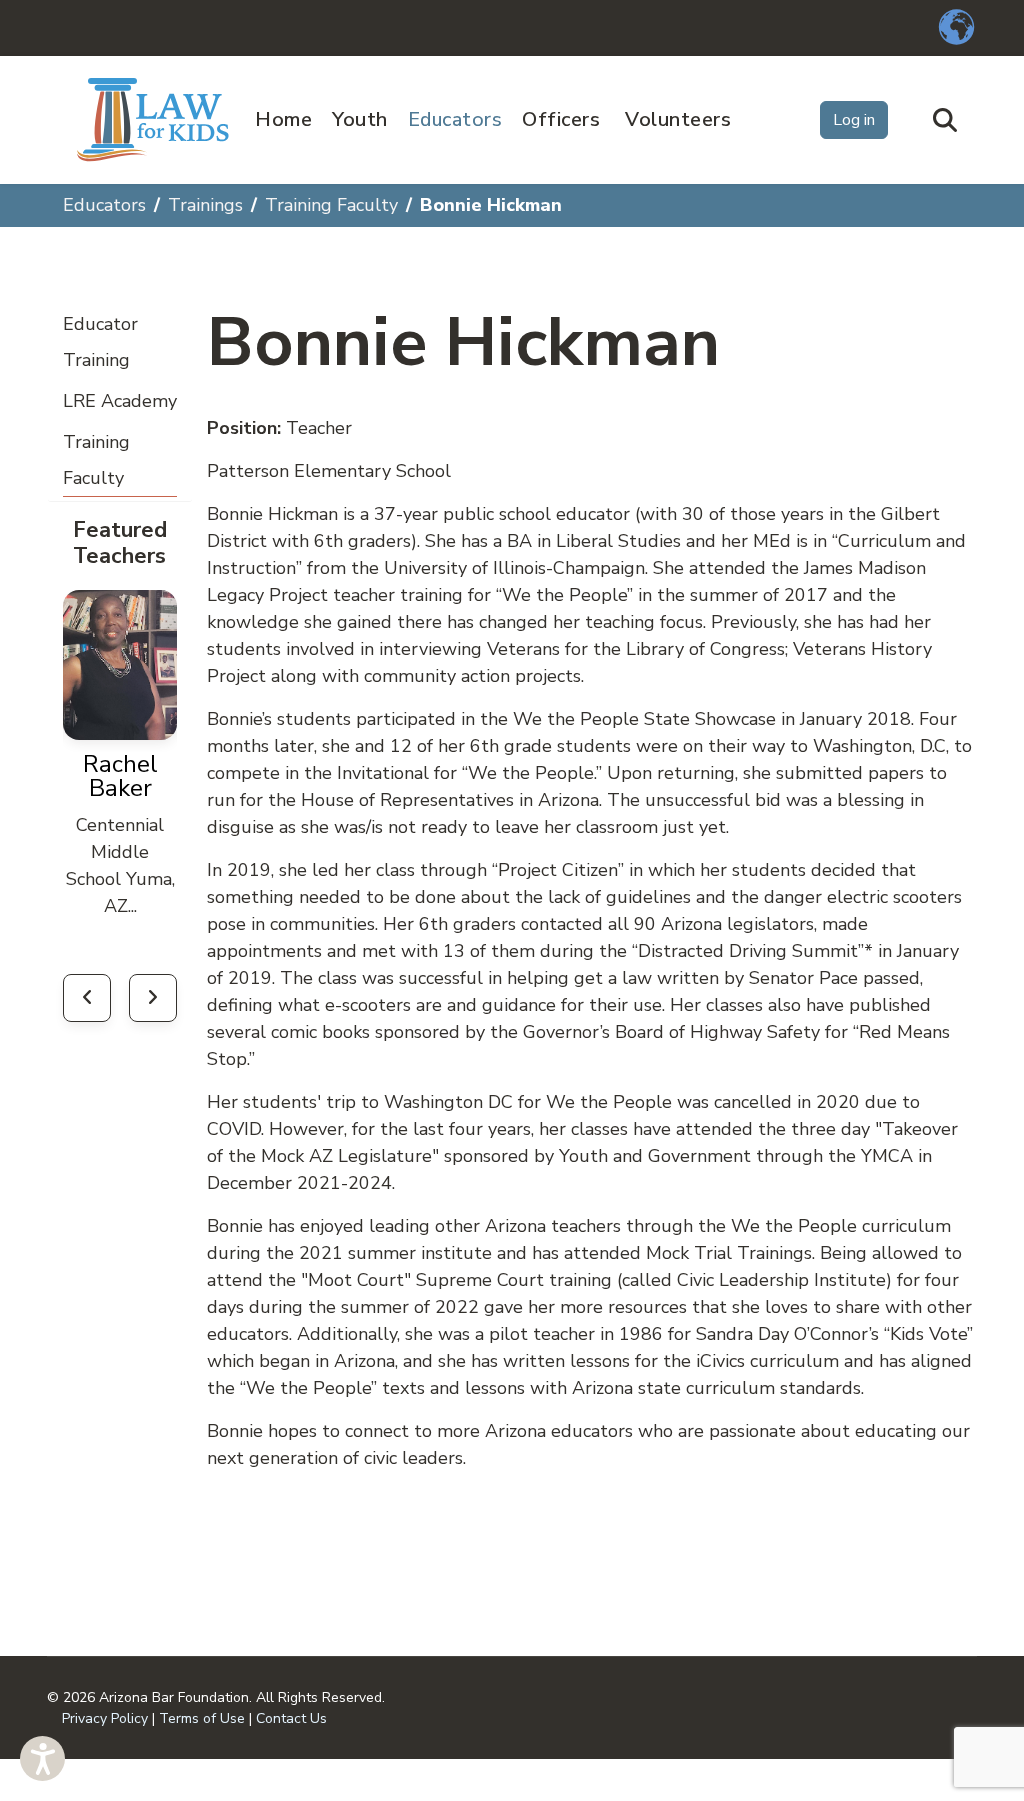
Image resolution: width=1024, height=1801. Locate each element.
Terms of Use (202, 1718)
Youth (360, 119)
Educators (455, 119)
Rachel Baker (120, 776)
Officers (561, 119)
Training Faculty (96, 460)
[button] (42, 1758)
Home (283, 119)
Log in (854, 120)
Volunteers (678, 119)
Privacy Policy (105, 1718)
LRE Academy (120, 401)
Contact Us (291, 1718)
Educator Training (100, 342)
